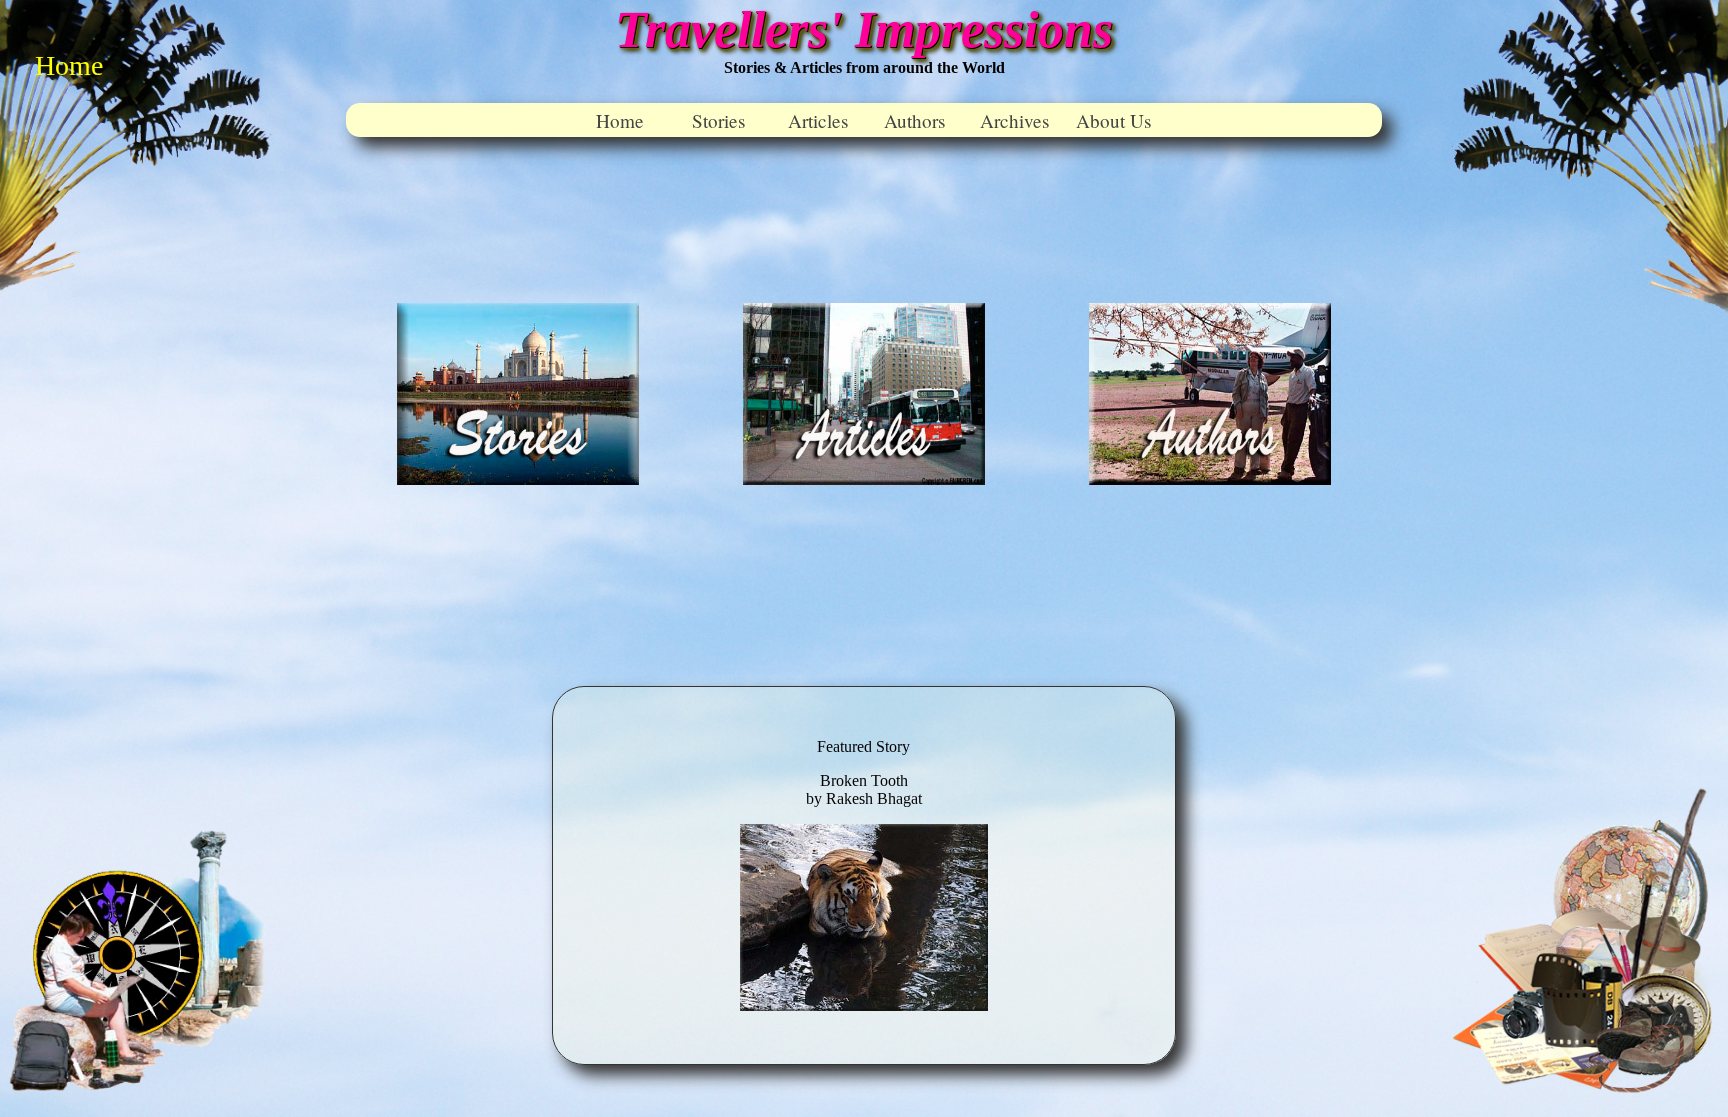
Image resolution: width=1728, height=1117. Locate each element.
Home (620, 120)
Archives (1014, 120)
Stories (718, 120)
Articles (818, 120)
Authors (914, 120)
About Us (1113, 120)
